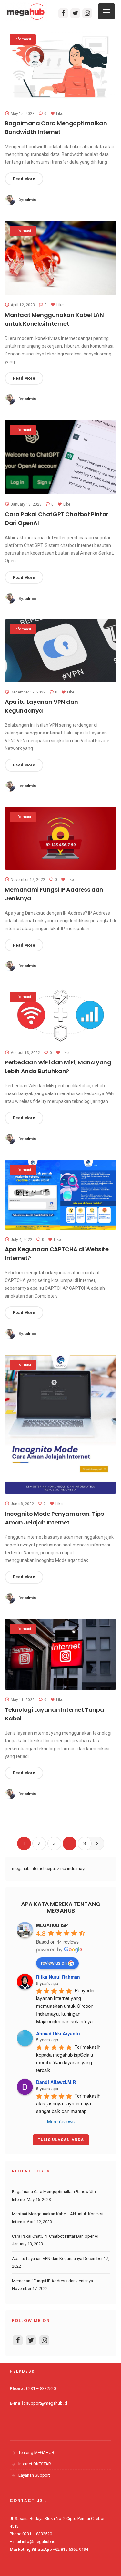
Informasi (23, 39)
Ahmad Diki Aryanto (58, 2033)
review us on (54, 1963)
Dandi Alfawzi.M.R (56, 2082)
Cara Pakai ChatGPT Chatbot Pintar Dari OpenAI (55, 2236)
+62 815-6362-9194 (71, 2549)
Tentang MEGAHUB (36, 2453)
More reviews (61, 2121)
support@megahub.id (47, 2403)
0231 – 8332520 (41, 2389)
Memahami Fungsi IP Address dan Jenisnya (52, 2281)
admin (30, 200)
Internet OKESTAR (35, 2464)
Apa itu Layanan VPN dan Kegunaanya (47, 2258)
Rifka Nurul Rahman (58, 1977)
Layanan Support (34, 2475)
